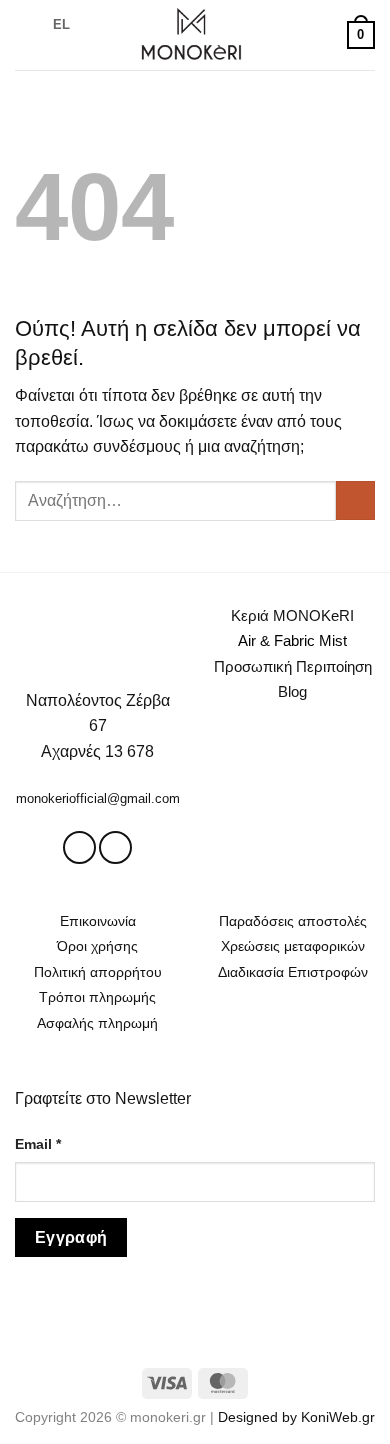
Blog (292, 691)
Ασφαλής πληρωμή (97, 1023)
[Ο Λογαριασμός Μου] (323, 35)
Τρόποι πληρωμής (97, 997)
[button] (27, 34)
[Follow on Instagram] (79, 847)
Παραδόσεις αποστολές (293, 921)
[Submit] (355, 500)
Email (38, 1144)
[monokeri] (191, 35)
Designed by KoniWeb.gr (296, 1417)
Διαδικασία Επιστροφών (293, 972)
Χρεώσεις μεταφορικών (293, 946)
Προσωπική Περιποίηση (293, 666)
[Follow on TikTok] (115, 847)
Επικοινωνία (98, 921)
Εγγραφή (71, 1237)
